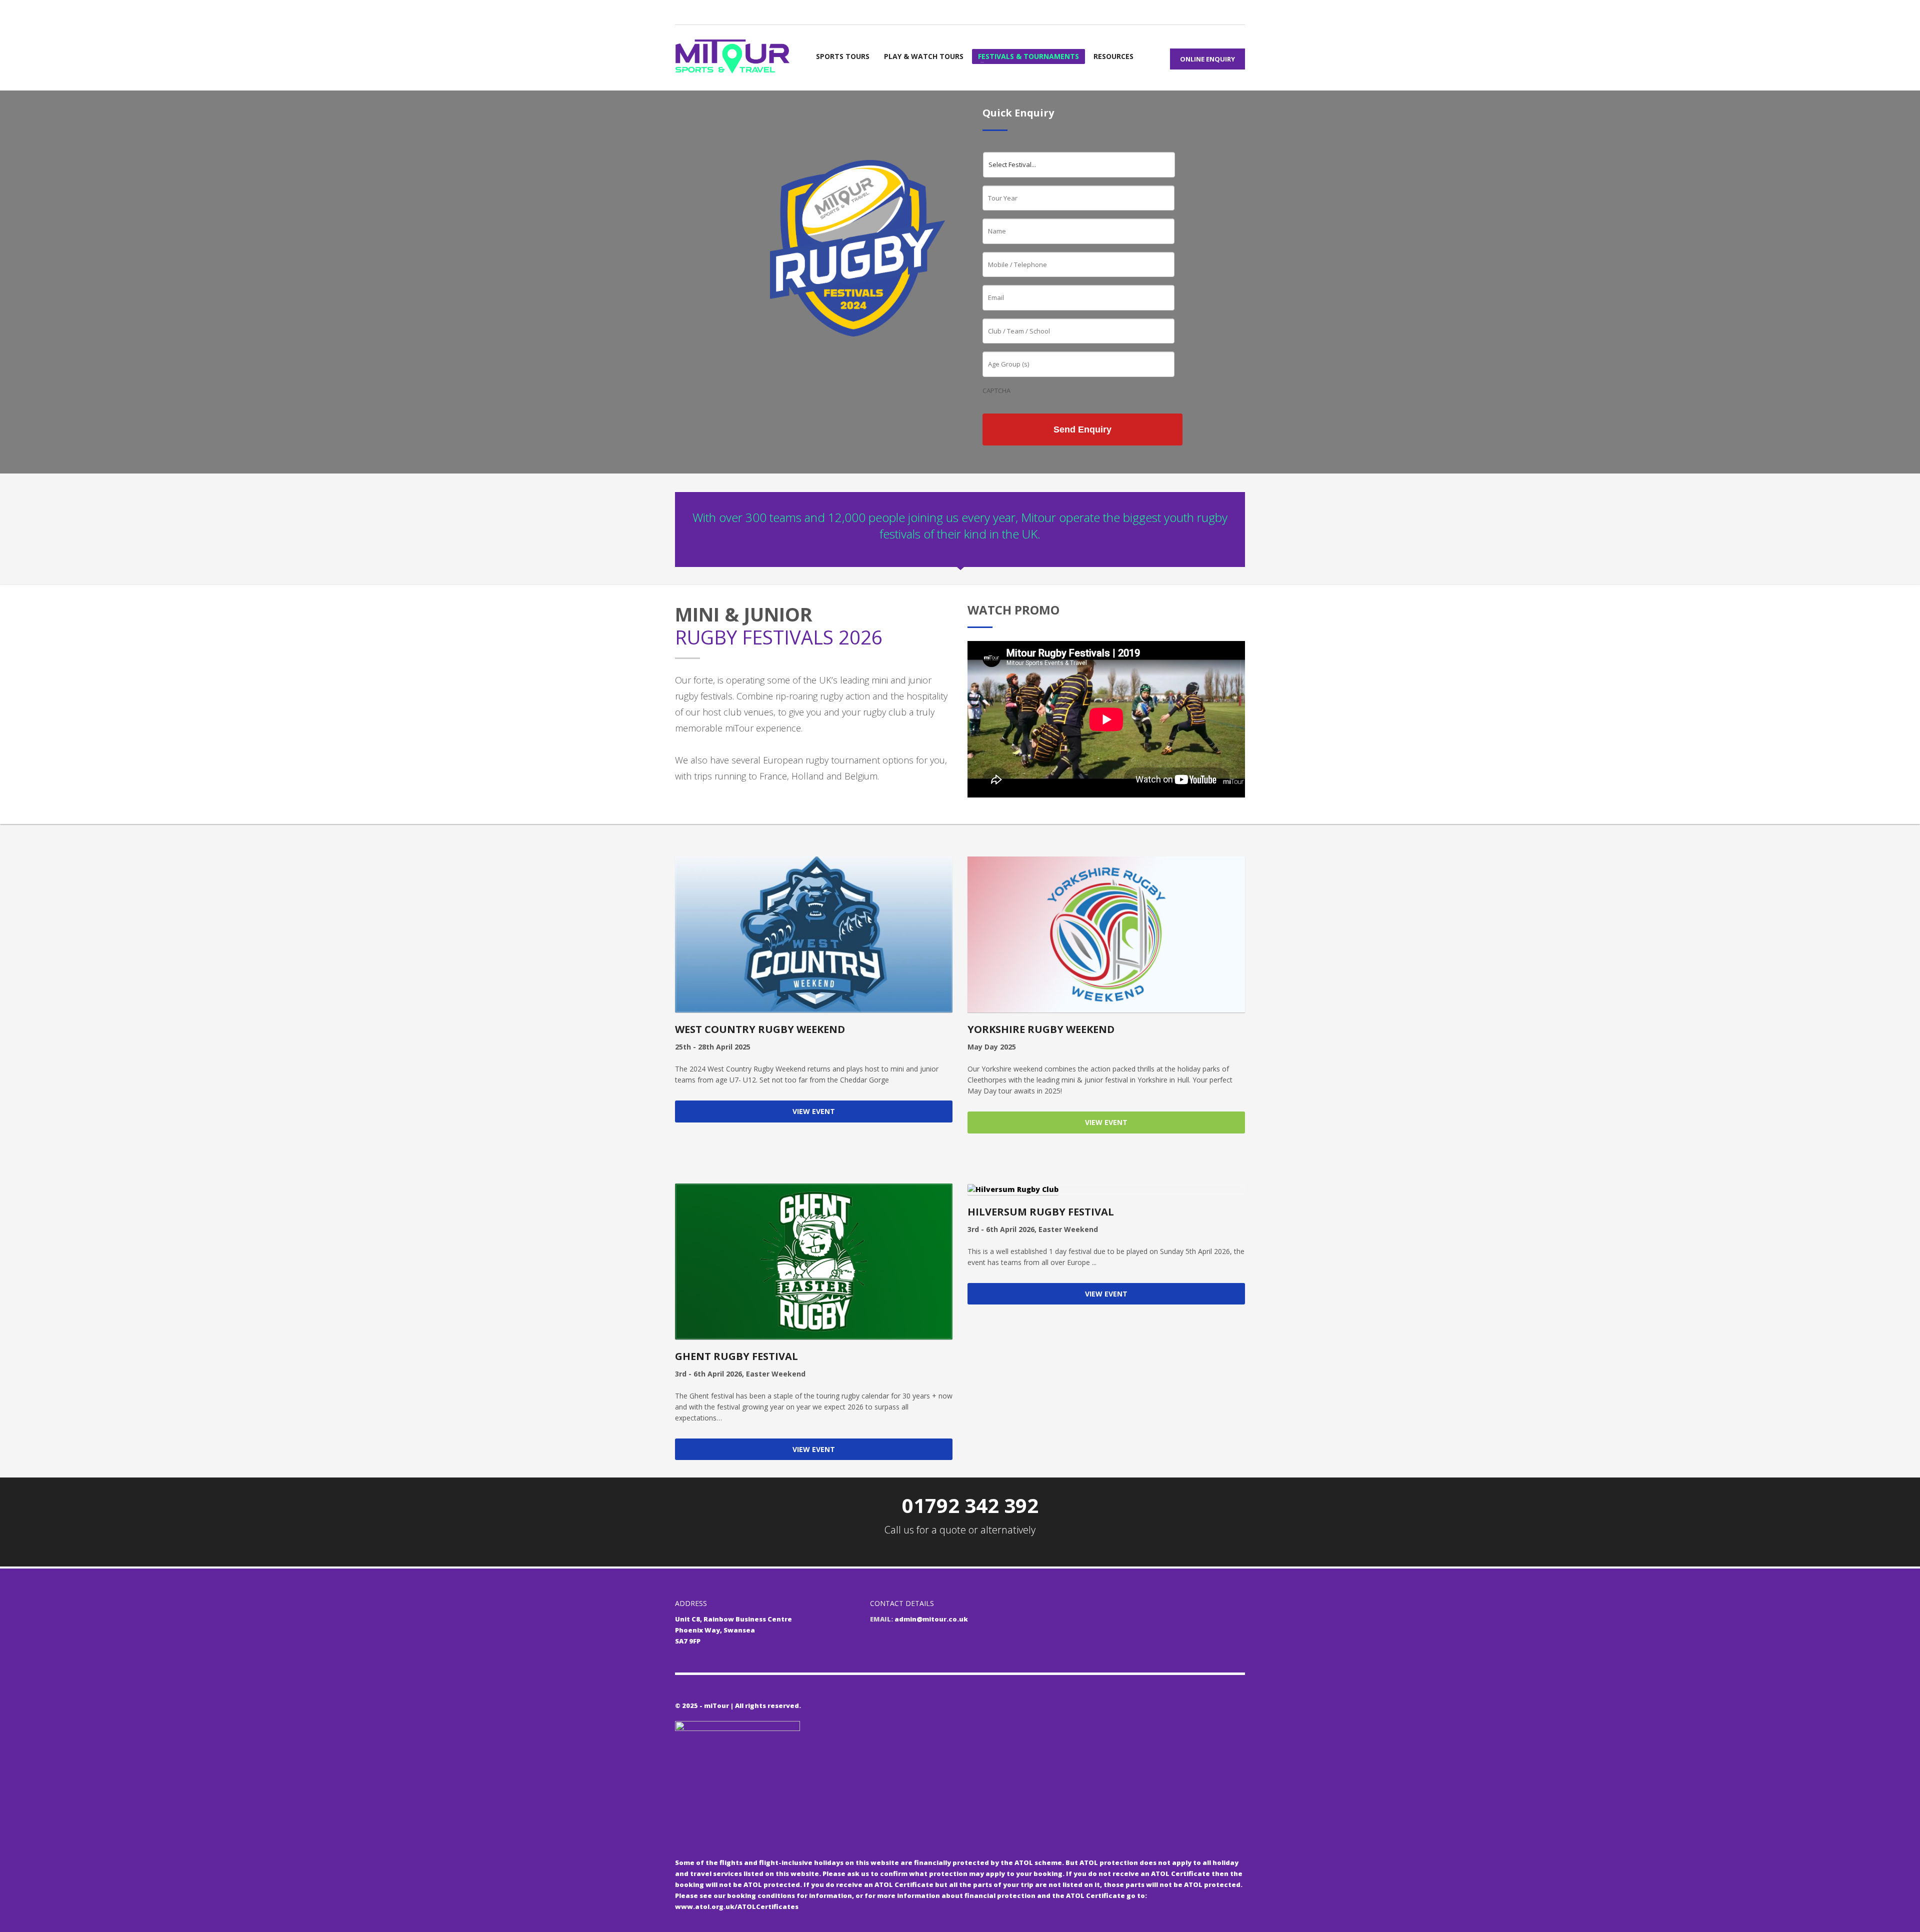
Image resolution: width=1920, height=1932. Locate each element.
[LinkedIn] (727, 11)
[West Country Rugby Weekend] (814, 934)
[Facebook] (697, 11)
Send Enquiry (1082, 429)
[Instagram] (712, 11)
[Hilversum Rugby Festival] (1106, 1189)
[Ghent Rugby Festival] (814, 1261)
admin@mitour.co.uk (931, 1619)
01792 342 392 (970, 1505)
